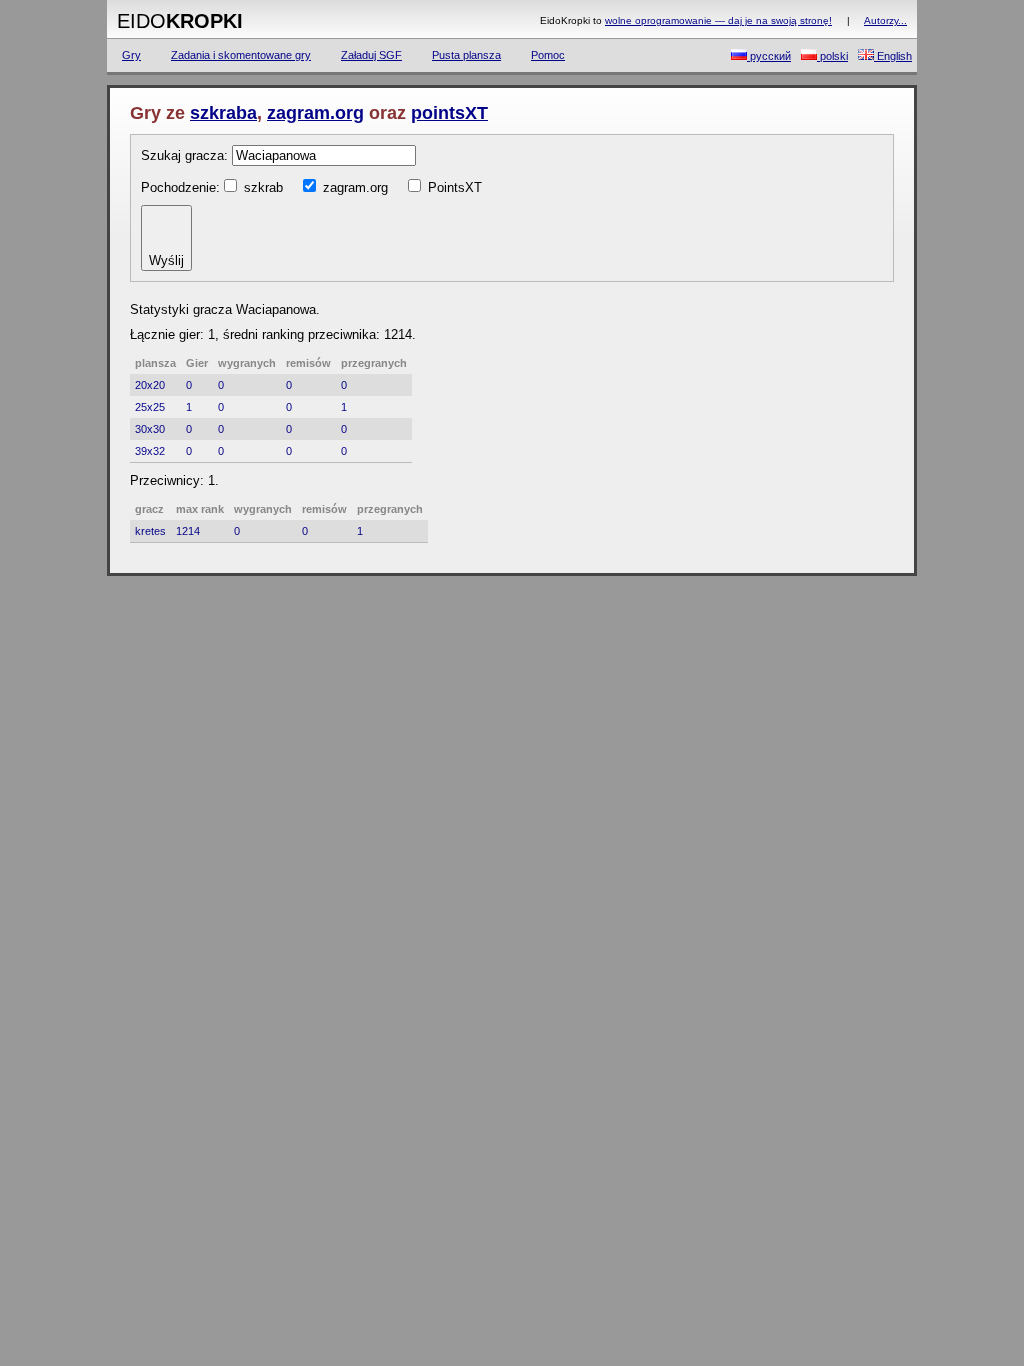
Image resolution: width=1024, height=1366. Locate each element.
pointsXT (449, 113)
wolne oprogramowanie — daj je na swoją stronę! (718, 20)
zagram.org (315, 113)
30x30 (150, 429)
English (893, 56)
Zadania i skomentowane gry (241, 55)
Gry (131, 55)
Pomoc (548, 55)
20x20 (150, 385)
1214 (188, 531)
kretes (150, 531)
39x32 (150, 451)
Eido (180, 21)
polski (832, 56)
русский (769, 56)
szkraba (223, 113)
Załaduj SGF (371, 55)
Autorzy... (885, 20)
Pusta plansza (466, 55)
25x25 (150, 407)
